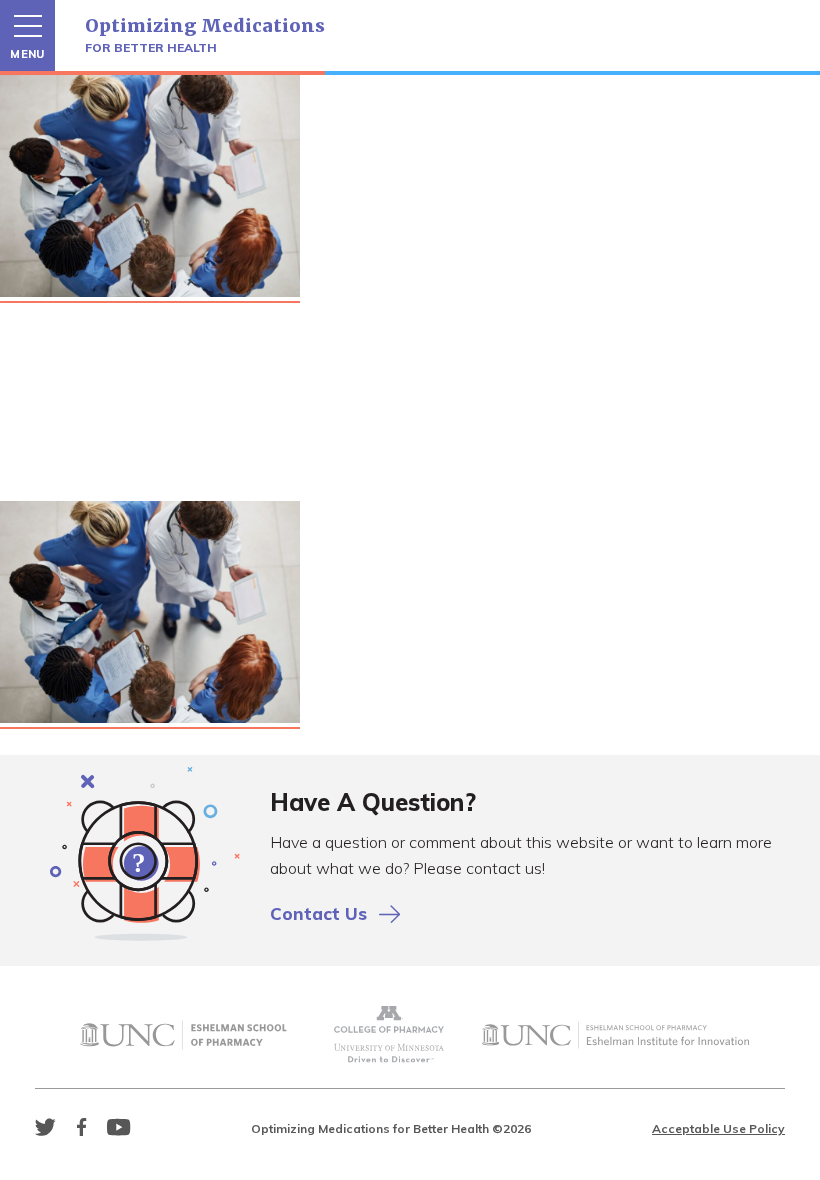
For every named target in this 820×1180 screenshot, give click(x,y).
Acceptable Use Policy (718, 1128)
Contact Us (318, 913)
